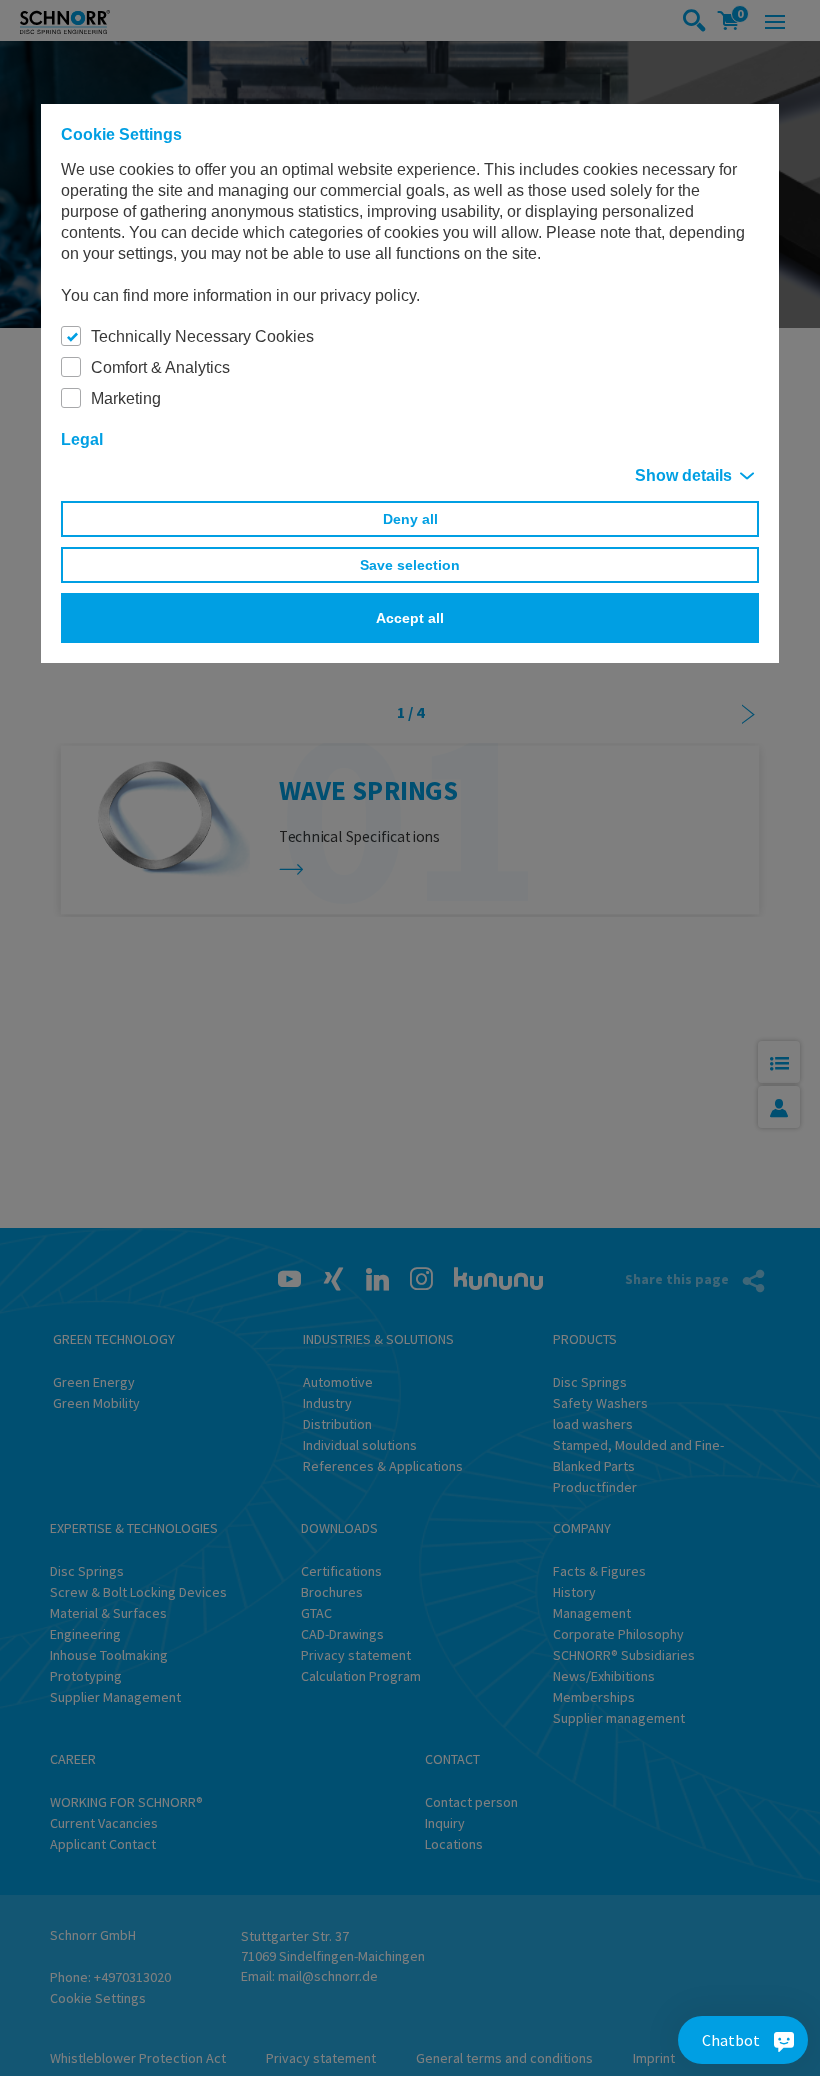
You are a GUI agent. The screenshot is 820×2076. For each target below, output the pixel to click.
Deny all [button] (410, 519)
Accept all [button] (410, 618)
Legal (82, 439)
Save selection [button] (410, 565)
